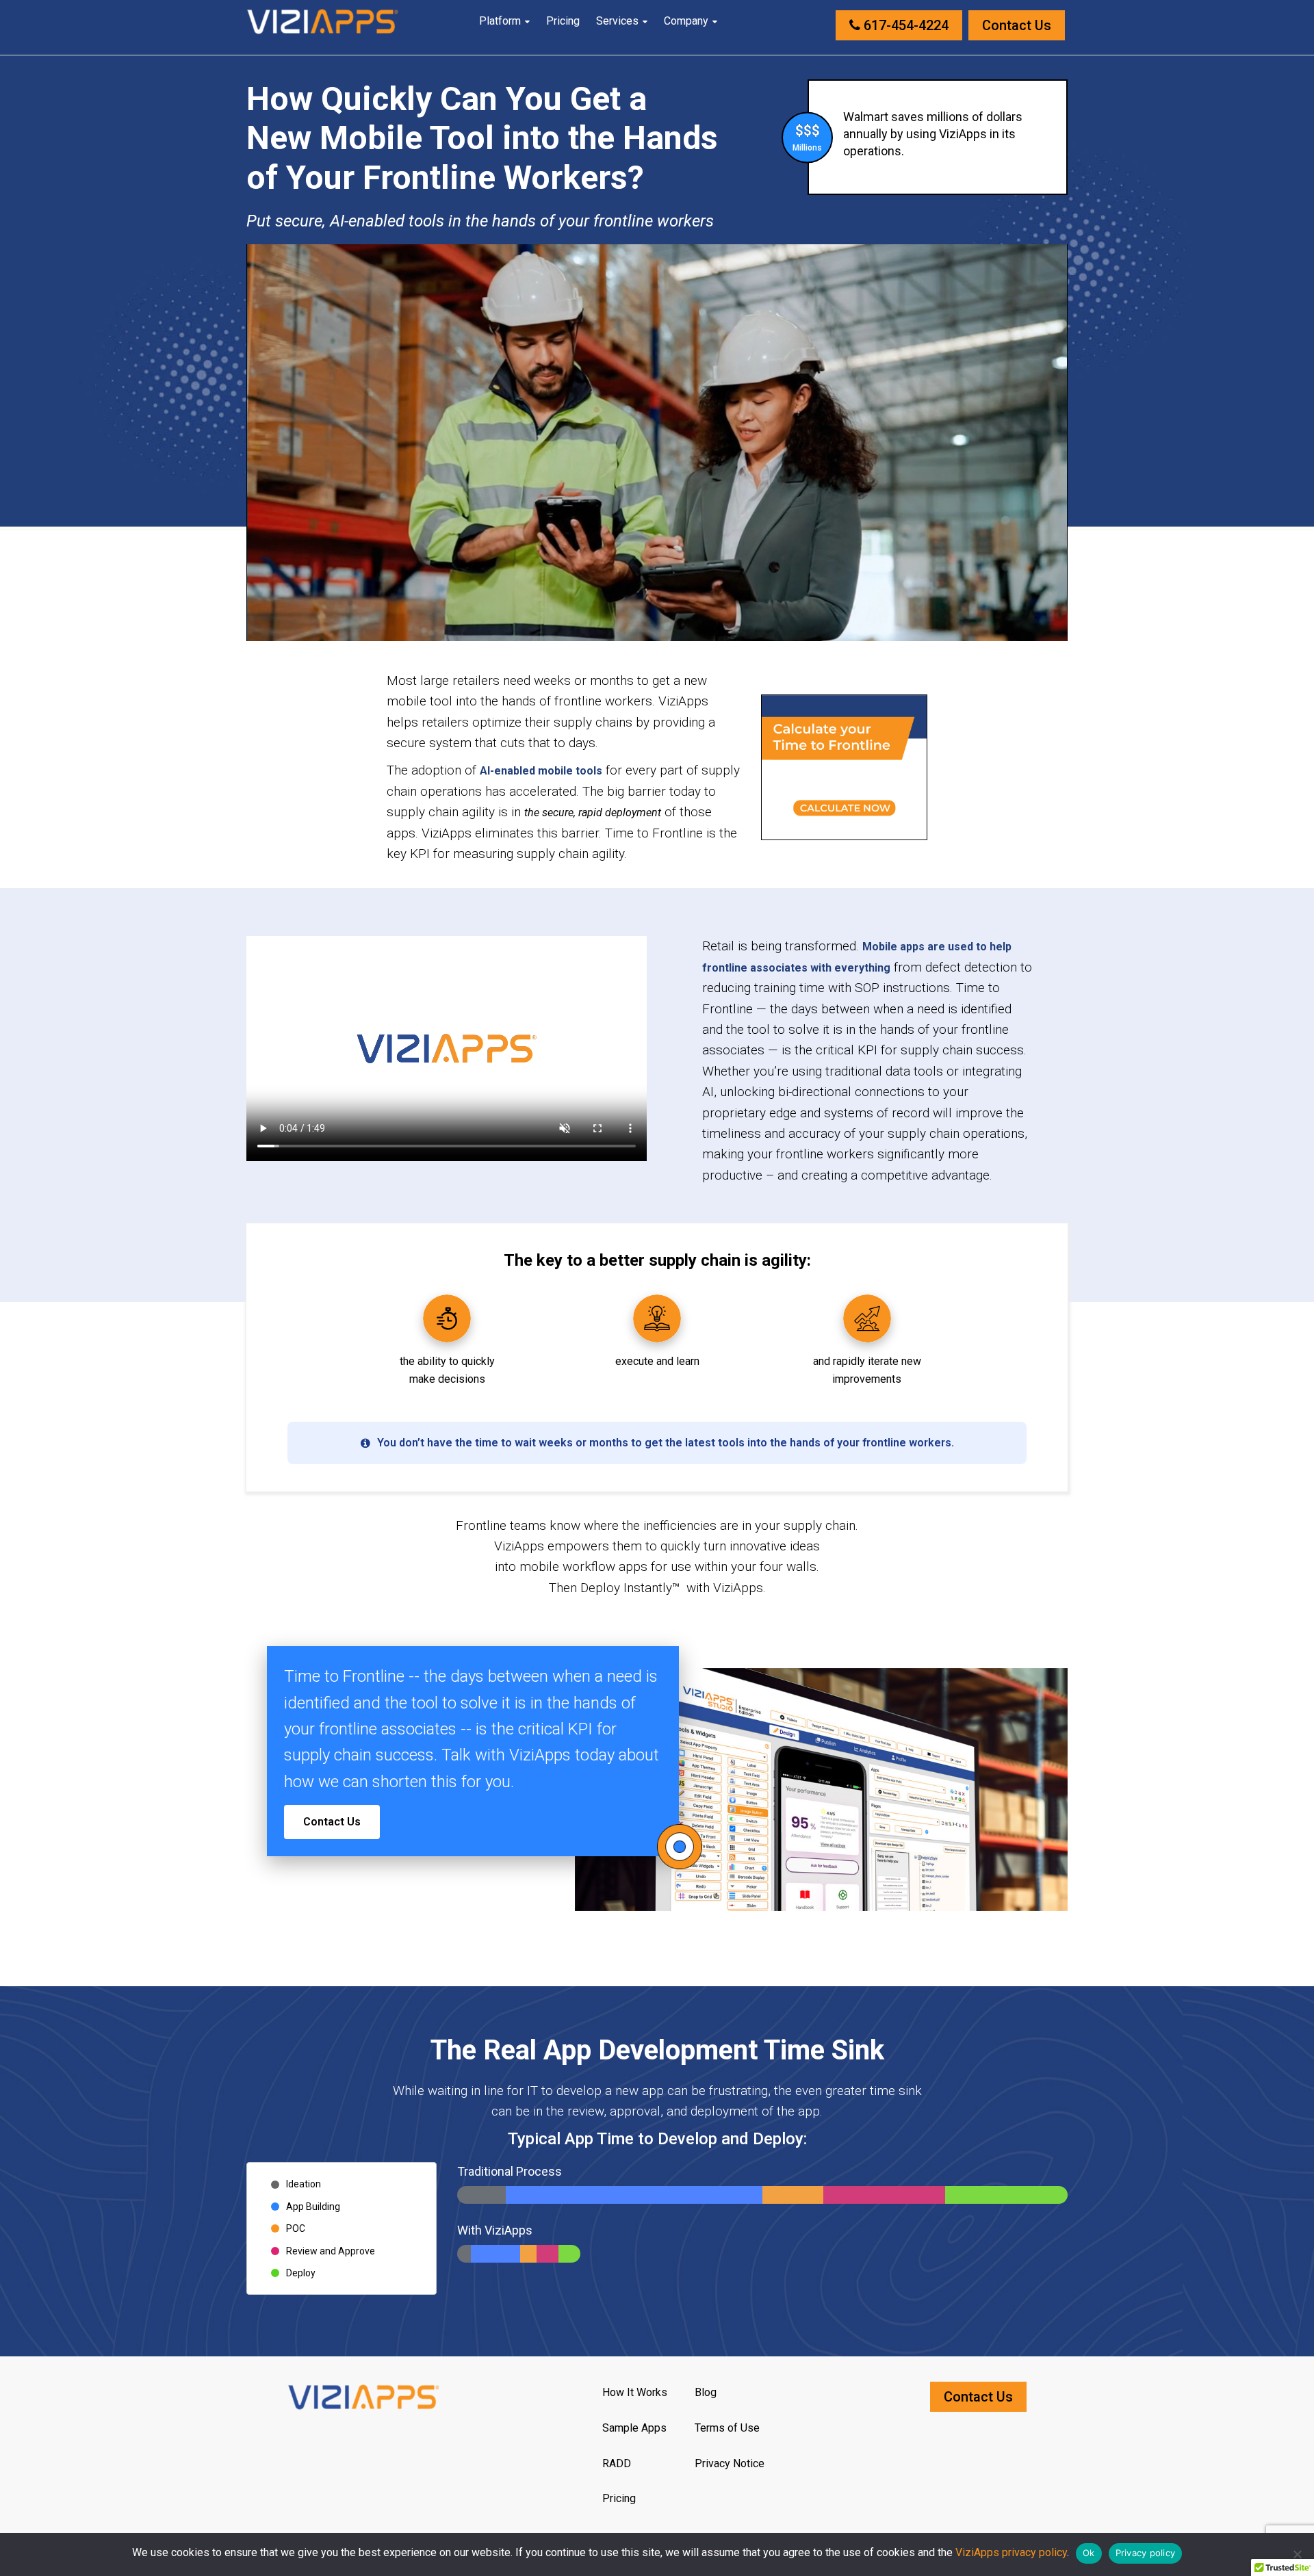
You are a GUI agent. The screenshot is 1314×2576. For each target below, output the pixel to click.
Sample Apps (634, 2428)
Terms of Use (727, 2428)
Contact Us (1017, 25)
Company (686, 21)
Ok (1089, 2553)
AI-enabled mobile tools (541, 771)
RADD (617, 2463)
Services (617, 21)
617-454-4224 (904, 25)
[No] (1297, 2554)
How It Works (635, 2392)
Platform (500, 21)
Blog (706, 2392)
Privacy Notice (730, 2463)
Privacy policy (1146, 2553)
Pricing (563, 21)
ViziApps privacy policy (1011, 2552)
